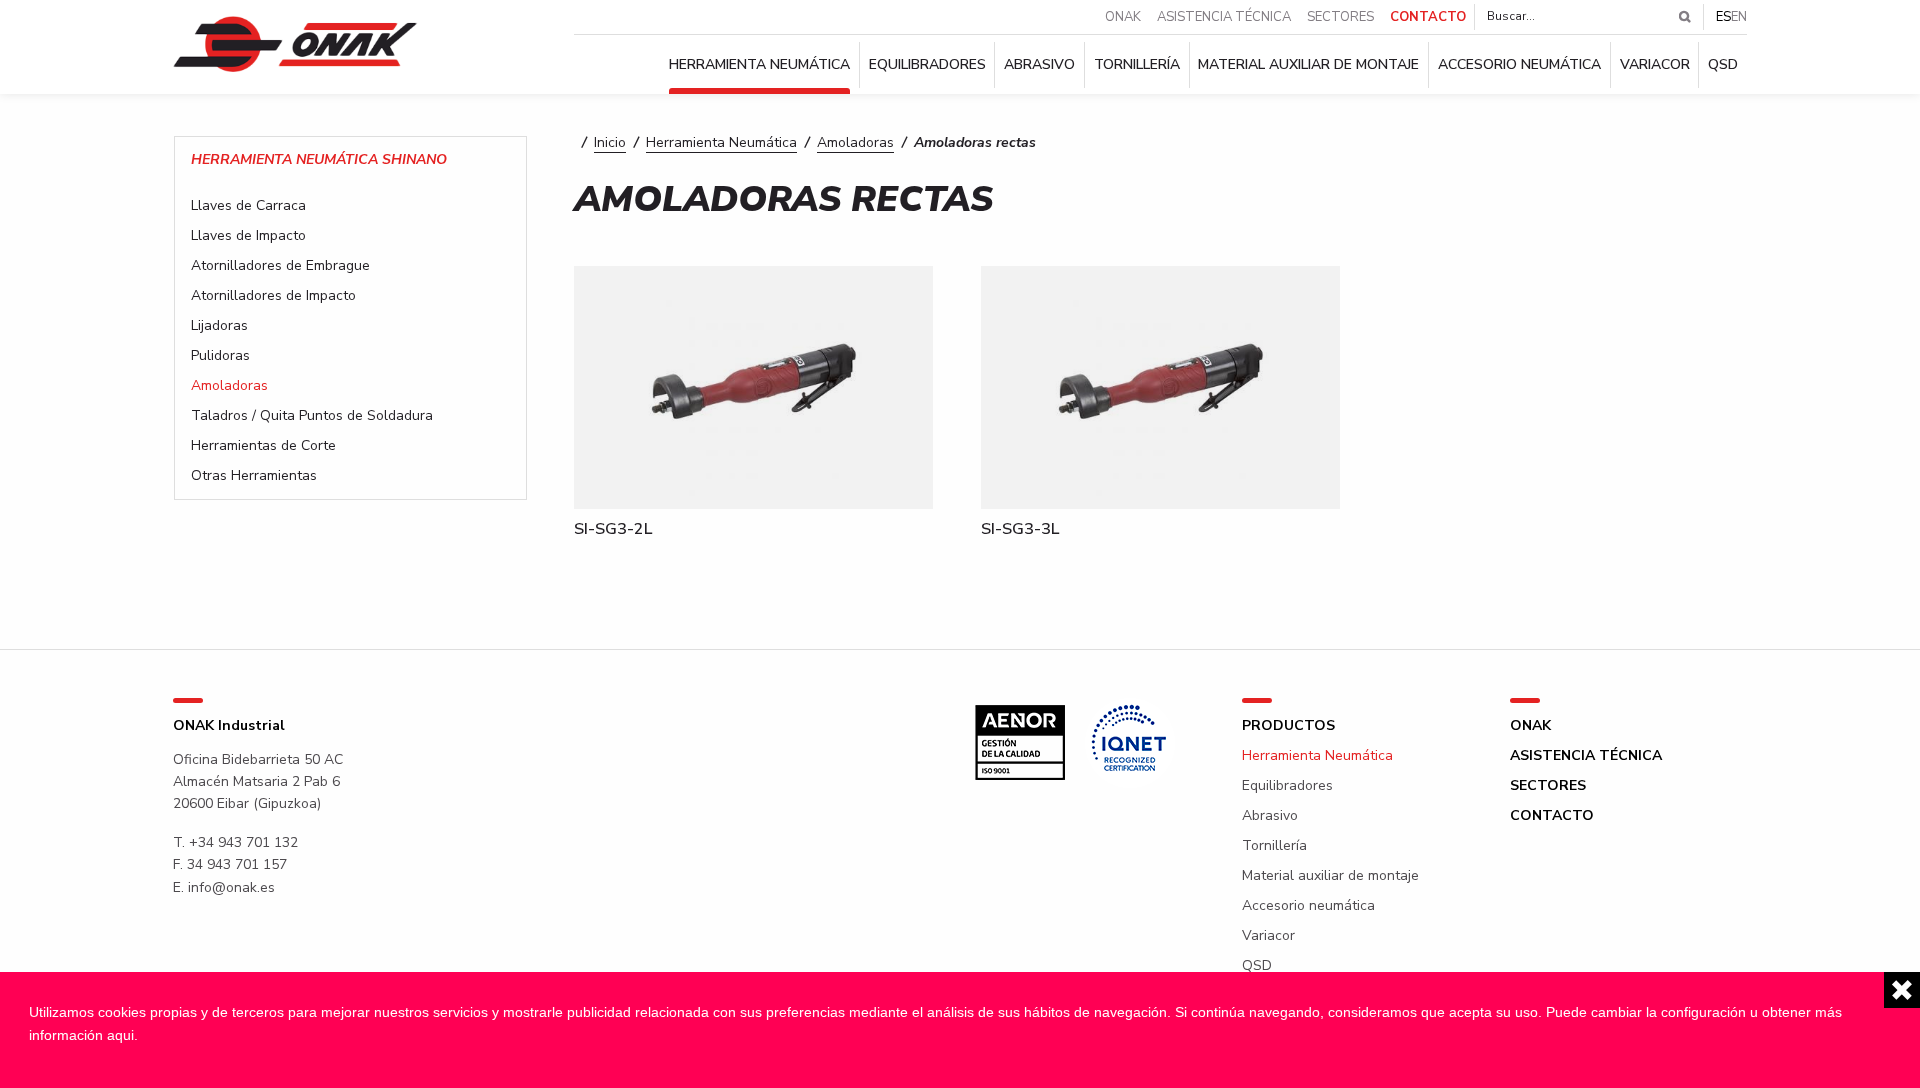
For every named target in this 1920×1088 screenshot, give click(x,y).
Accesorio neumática (1519, 65)
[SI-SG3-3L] (1160, 386)
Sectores (1340, 17)
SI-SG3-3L (1020, 529)
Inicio (610, 142)
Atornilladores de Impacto (273, 296)
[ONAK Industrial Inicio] (295, 43)
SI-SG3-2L (613, 529)
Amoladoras (855, 142)
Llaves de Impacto (248, 236)
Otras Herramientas (254, 476)
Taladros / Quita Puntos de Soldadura (312, 416)
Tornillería (1137, 65)
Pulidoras (220, 356)
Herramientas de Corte (263, 446)
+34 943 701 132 (243, 842)
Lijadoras (219, 326)
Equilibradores (927, 65)
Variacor (1655, 65)
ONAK (1123, 17)
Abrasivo (1039, 65)
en (1739, 17)
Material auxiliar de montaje (1308, 65)
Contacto (1428, 17)
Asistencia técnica (1224, 17)
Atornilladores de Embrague (280, 266)
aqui (120, 1035)
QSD (1723, 65)
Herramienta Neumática (759, 65)
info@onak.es (231, 887)
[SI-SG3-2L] (753, 386)
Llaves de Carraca (248, 206)
